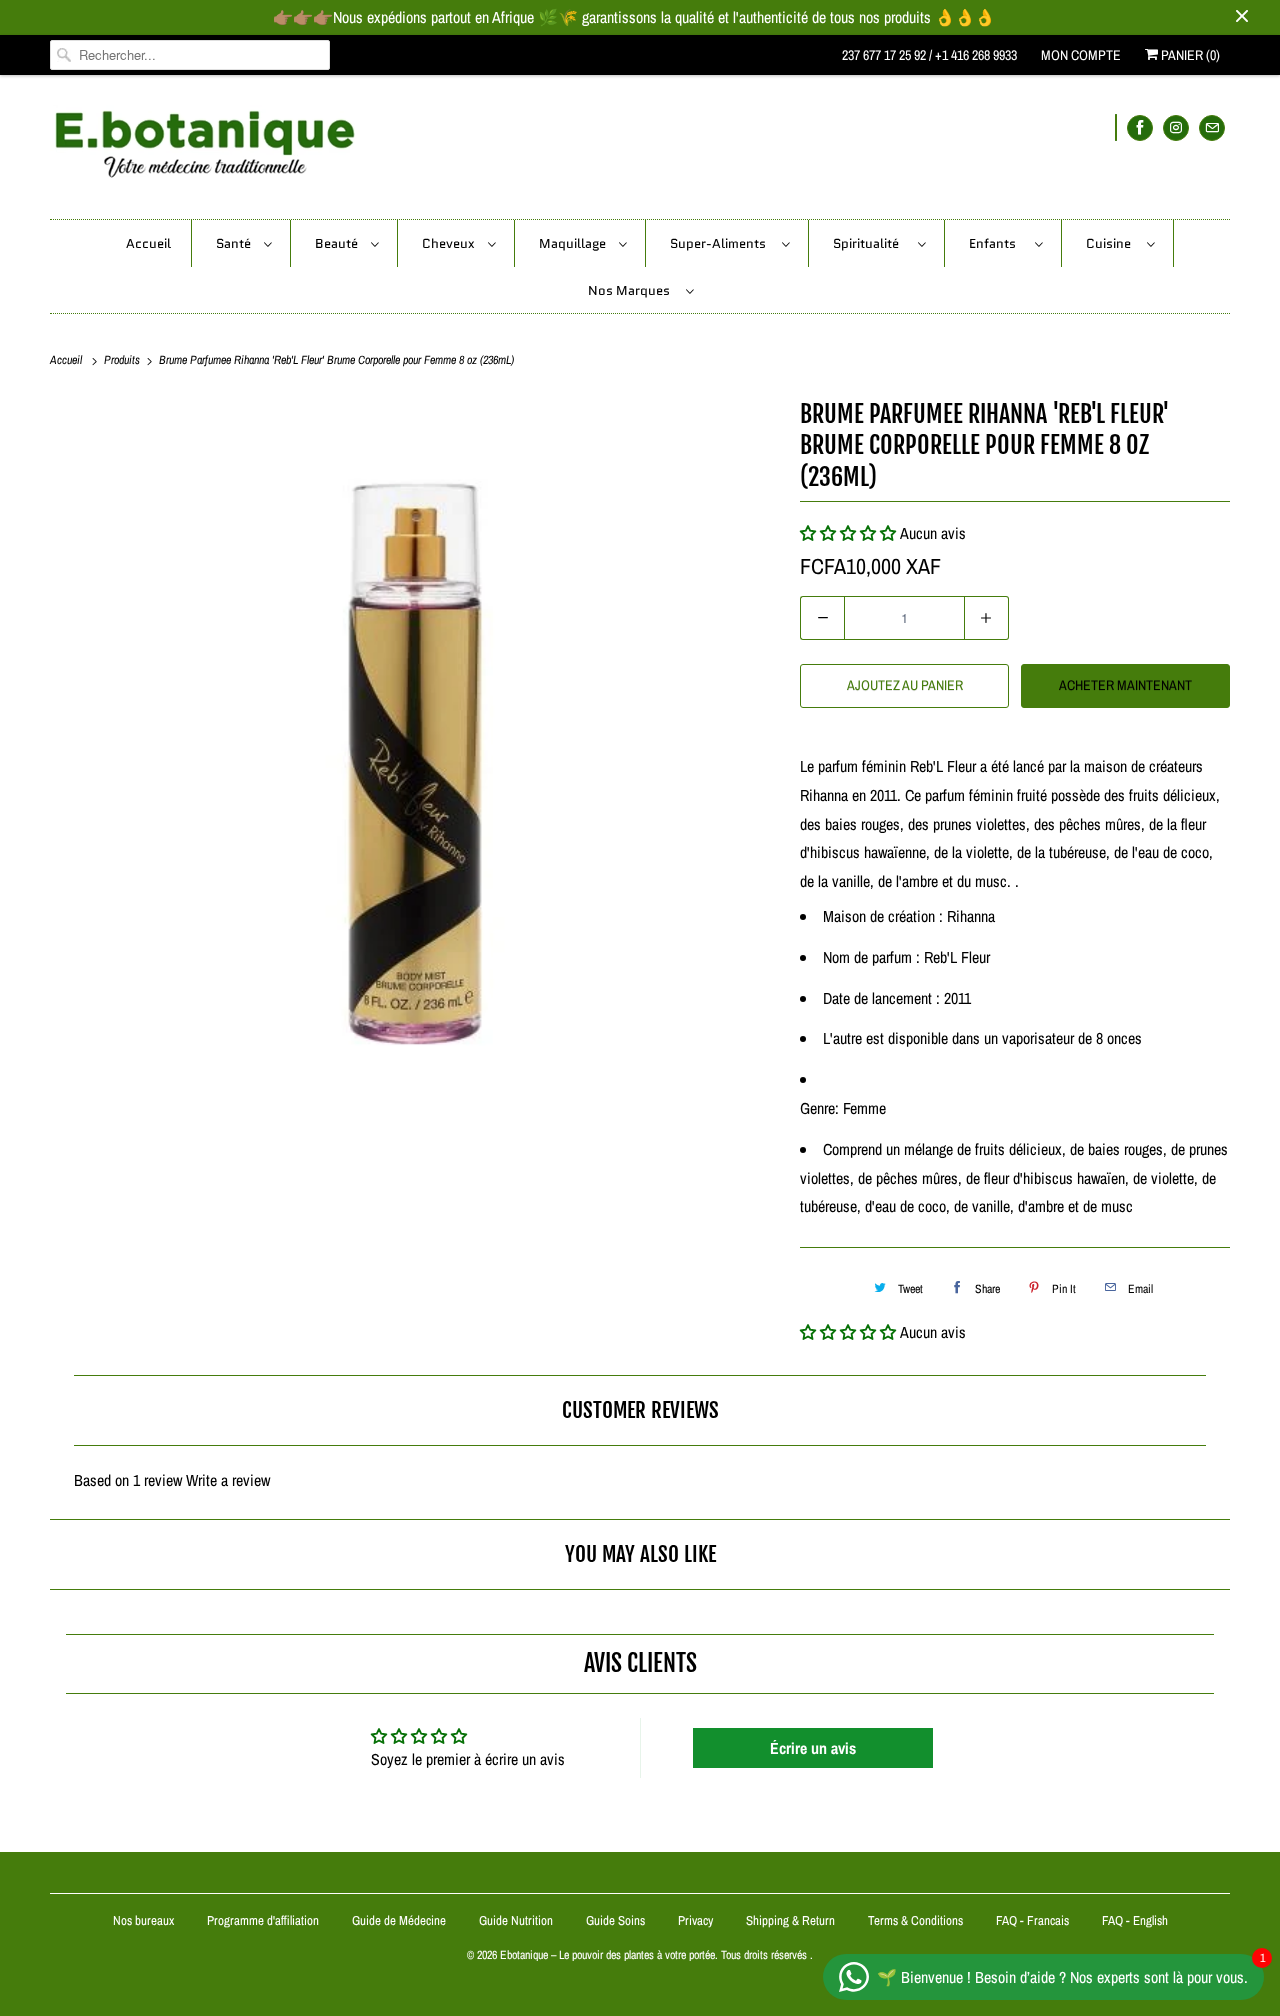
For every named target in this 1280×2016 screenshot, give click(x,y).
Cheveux (450, 243)
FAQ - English (1135, 1920)
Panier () (1189, 55)
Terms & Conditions (915, 1920)
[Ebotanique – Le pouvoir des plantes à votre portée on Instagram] (1176, 127)
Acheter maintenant (1125, 685)
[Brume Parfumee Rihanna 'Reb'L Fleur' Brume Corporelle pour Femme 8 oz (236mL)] (415, 759)
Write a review (228, 1480)
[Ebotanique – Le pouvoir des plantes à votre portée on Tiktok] (1116, 127)
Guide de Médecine (400, 1920)
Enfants (997, 243)
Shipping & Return (790, 1920)
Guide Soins (617, 1920)
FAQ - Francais (1032, 1920)
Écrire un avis (813, 1748)
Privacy (695, 1920)
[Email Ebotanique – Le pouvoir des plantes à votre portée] (1212, 127)
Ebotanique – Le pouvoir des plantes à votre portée (607, 1955)
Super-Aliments (721, 243)
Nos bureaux (143, 1920)
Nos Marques (632, 290)
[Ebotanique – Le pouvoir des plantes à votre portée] (640, 152)
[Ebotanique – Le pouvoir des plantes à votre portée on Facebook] (1140, 127)
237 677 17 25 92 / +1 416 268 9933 (929, 55)
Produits (123, 360)
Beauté (338, 243)
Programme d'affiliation (263, 1920)
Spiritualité (870, 243)
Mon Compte (1081, 55)
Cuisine (1111, 243)
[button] (848, 1332)
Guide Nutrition (517, 1920)
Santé (235, 243)
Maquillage (574, 243)
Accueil (148, 243)
